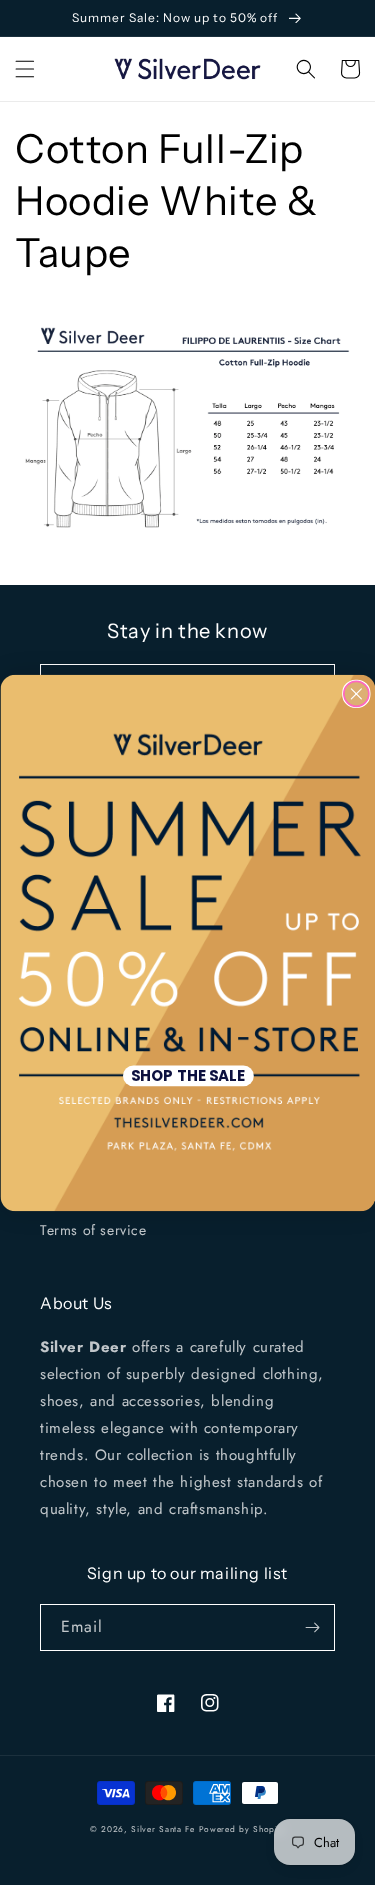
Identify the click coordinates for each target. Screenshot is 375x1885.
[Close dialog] (355, 693)
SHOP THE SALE (187, 1075)
